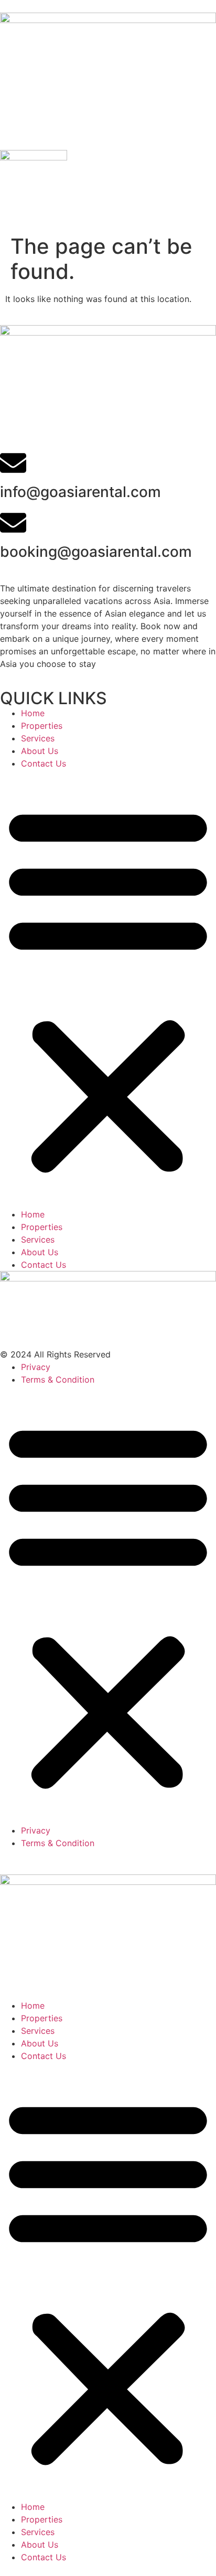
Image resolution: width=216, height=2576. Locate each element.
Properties (42, 726)
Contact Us (44, 763)
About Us (40, 751)
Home (33, 713)
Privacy (36, 1367)
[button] (108, 989)
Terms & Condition (58, 1379)
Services (38, 738)
